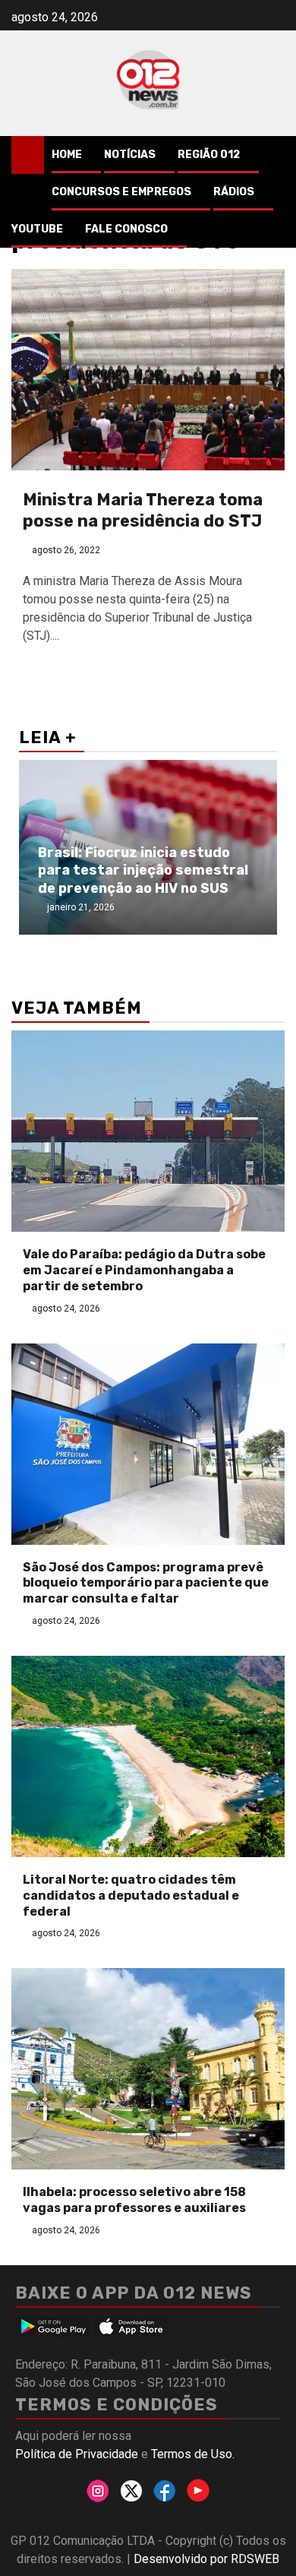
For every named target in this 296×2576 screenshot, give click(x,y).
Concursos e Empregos (121, 192)
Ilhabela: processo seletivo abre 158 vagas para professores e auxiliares (134, 2200)
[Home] (28, 154)
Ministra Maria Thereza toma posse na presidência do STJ (143, 511)
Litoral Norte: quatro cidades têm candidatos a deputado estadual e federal (131, 1896)
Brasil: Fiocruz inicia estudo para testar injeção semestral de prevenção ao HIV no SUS (143, 870)
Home (67, 155)
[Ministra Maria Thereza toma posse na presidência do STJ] (148, 370)
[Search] (274, 155)
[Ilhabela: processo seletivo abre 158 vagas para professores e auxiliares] (148, 2069)
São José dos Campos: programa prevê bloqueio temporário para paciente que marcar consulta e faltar (146, 1583)
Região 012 (209, 155)
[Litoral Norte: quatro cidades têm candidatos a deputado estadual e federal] (148, 1756)
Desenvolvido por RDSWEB (206, 2559)
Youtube (37, 229)
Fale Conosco (126, 229)
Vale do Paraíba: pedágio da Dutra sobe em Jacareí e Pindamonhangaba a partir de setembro (144, 1270)
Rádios (234, 192)
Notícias (130, 155)
